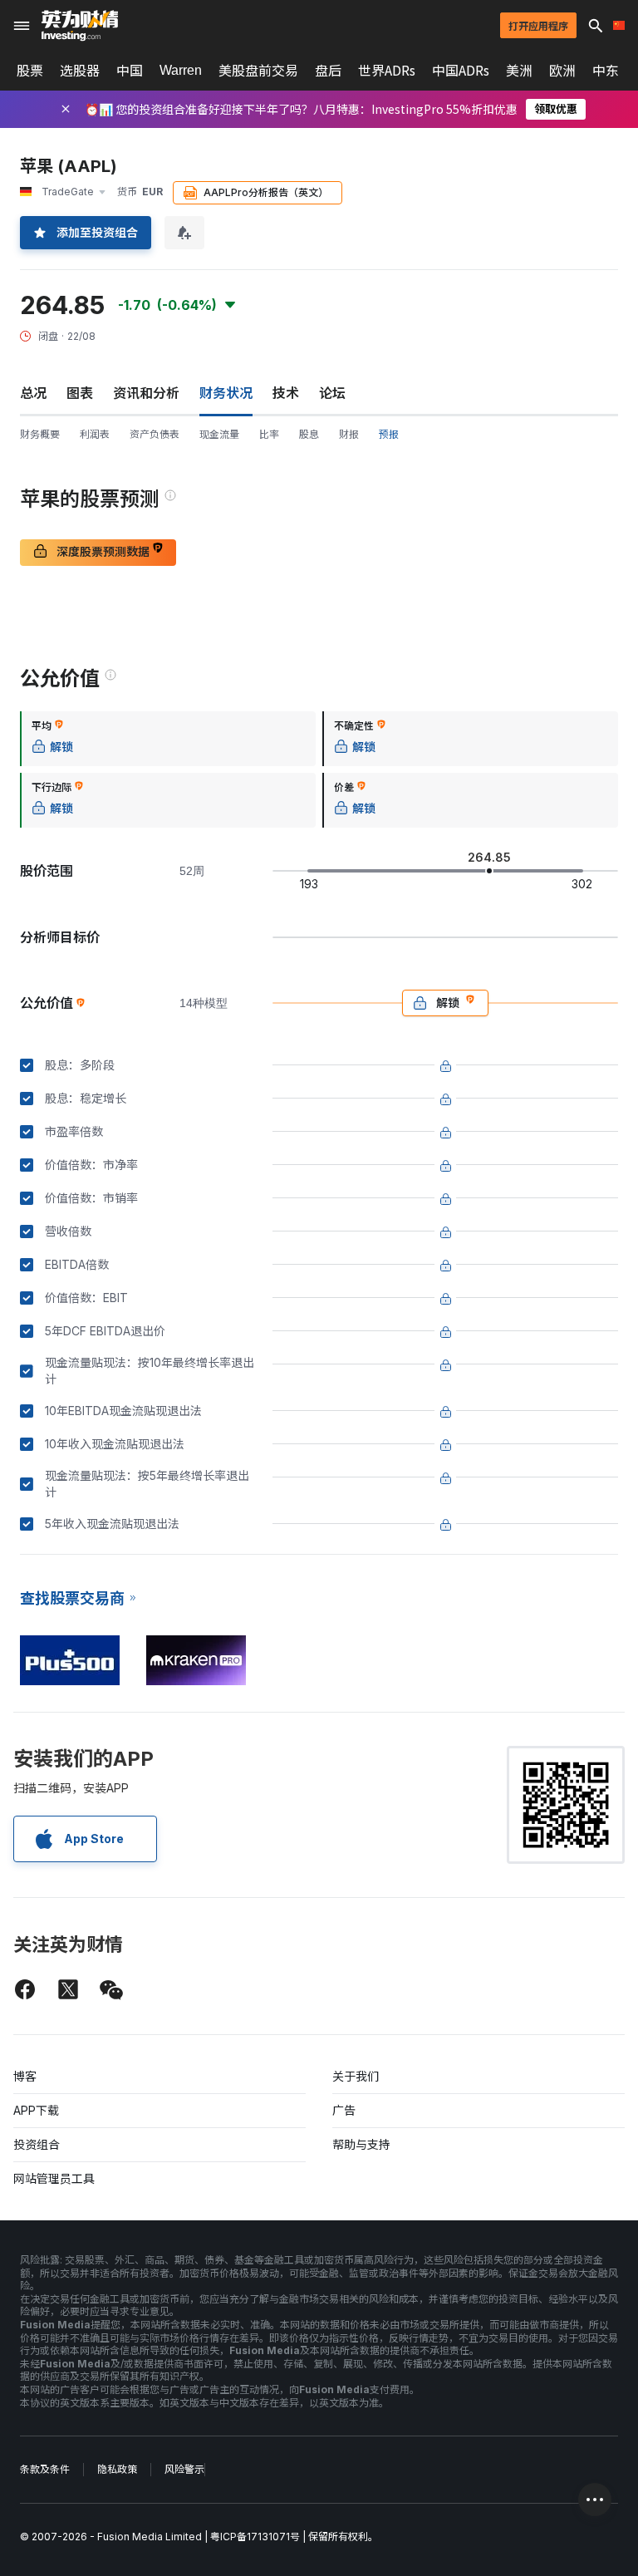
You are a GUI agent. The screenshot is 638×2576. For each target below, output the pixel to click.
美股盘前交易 (258, 71)
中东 (606, 71)
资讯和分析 (146, 393)
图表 (80, 393)
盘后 (328, 71)
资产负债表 (155, 434)
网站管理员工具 (54, 2178)
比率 (269, 434)
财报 (349, 434)
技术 (286, 393)
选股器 (80, 71)
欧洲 (562, 71)
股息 (309, 434)
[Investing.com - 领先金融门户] (80, 26)
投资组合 (37, 2144)
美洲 (519, 71)
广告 (344, 2110)
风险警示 (184, 2469)
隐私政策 (117, 2469)
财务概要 (40, 434)
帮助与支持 (361, 2144)
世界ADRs (387, 71)
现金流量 (219, 434)
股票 (30, 71)
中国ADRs (461, 71)
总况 (33, 393)
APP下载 (36, 2110)
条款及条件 (45, 2469)
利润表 (95, 434)
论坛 (332, 393)
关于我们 (356, 2076)
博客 (25, 2076)
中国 (130, 71)
